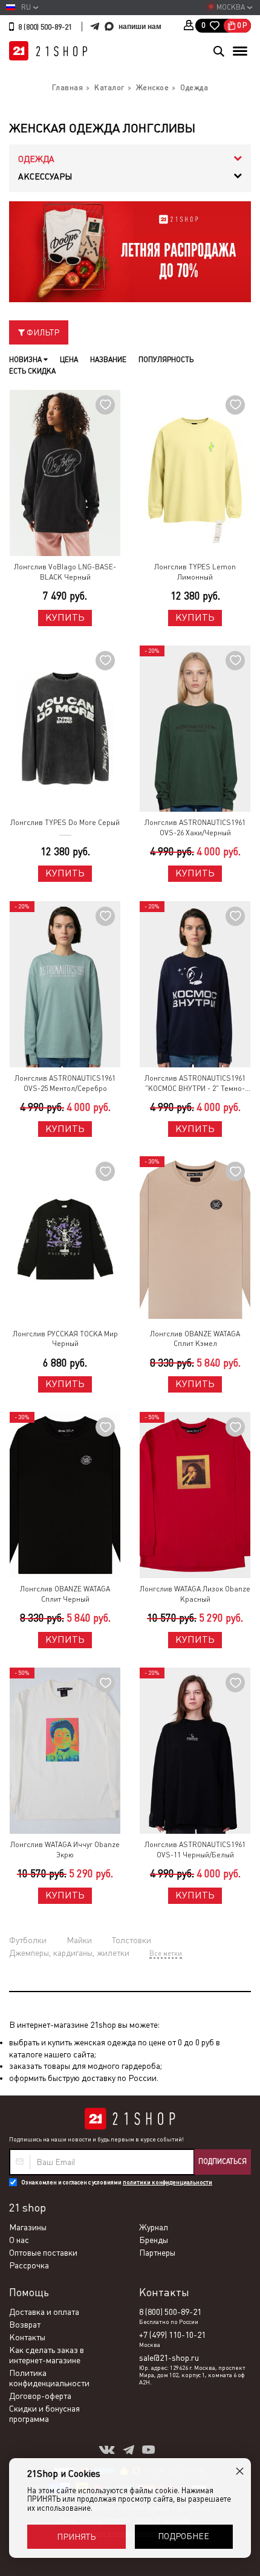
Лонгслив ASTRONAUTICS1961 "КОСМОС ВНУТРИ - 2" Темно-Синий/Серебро (195, 1084)
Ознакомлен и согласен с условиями (117, 2182)
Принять (76, 2537)
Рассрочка (29, 2265)
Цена (69, 360)
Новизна (26, 360)
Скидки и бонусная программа (44, 2414)
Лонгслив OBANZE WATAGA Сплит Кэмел (195, 1339)
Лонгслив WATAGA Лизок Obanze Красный (195, 1594)
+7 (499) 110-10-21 (172, 2335)
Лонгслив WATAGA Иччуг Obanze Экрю (65, 1850)
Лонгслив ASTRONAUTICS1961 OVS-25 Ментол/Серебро (65, 1083)
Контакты (27, 2337)
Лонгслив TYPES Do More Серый (65, 823)
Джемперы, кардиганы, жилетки (69, 1953)
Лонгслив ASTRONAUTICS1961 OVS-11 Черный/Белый (195, 1850)
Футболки (28, 1940)
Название (108, 360)
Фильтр (42, 332)
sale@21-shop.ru (169, 2358)
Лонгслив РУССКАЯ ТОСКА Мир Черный (65, 1339)
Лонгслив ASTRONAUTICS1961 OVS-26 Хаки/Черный (195, 828)
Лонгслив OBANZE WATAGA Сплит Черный (65, 1594)
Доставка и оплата (44, 2312)
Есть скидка (32, 371)
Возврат (25, 2325)
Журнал (154, 2227)
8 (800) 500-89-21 (45, 27)
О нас (19, 2240)
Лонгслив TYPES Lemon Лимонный (195, 572)
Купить (65, 617)
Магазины (28, 2227)
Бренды (154, 2240)
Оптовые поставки (43, 2253)
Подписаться (223, 2161)
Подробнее (184, 2536)
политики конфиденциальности (167, 2182)
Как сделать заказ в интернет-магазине (47, 2355)
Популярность (166, 360)
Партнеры (157, 2253)
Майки (79, 1940)
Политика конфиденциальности (49, 2378)
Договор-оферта (40, 2396)
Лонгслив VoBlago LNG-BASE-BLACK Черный (65, 572)
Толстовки (132, 1940)
